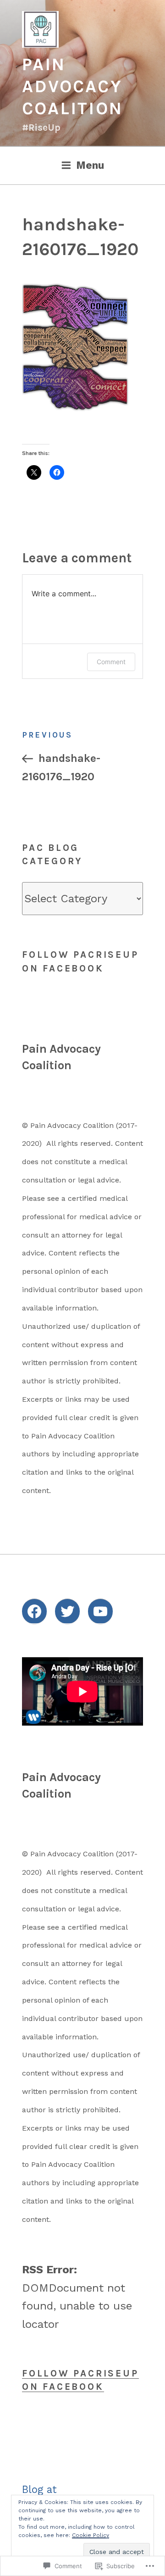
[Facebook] (34, 1611)
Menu (90, 165)
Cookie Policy (91, 2535)
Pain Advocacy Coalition (72, 86)
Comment (111, 662)
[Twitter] (67, 1611)
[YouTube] (100, 1611)
